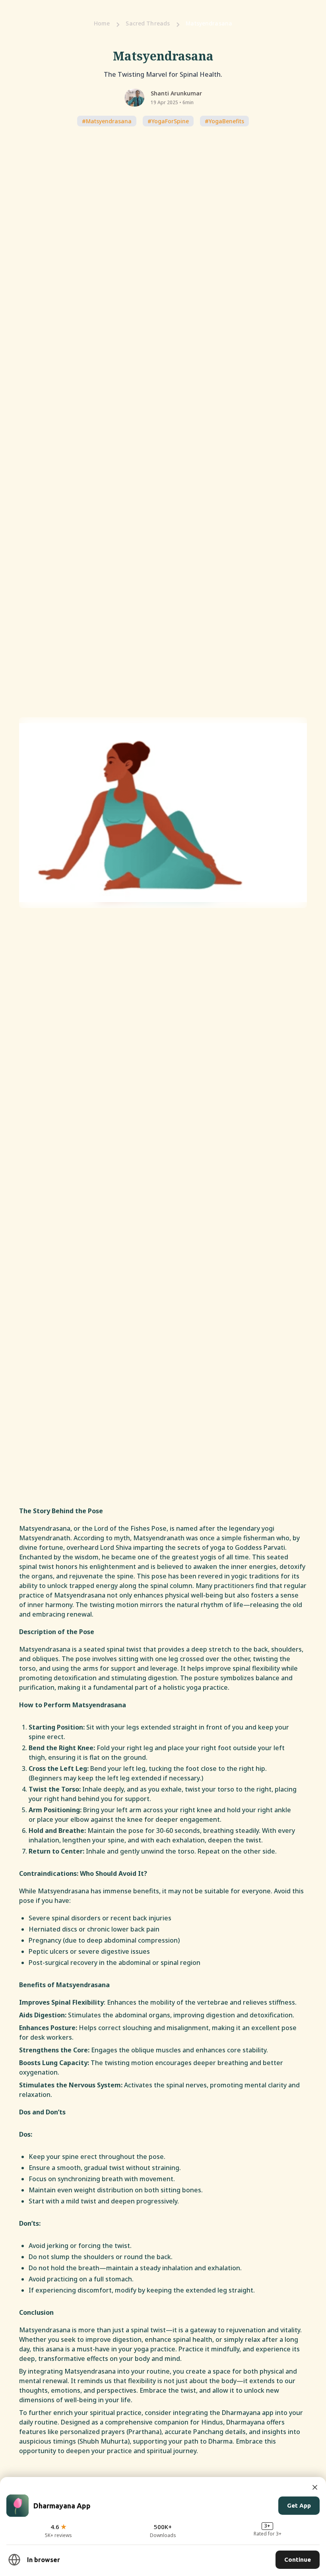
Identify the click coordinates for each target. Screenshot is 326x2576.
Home (102, 23)
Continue (298, 2559)
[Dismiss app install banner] (315, 2487)
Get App (299, 2505)
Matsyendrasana (209, 23)
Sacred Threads (148, 23)
